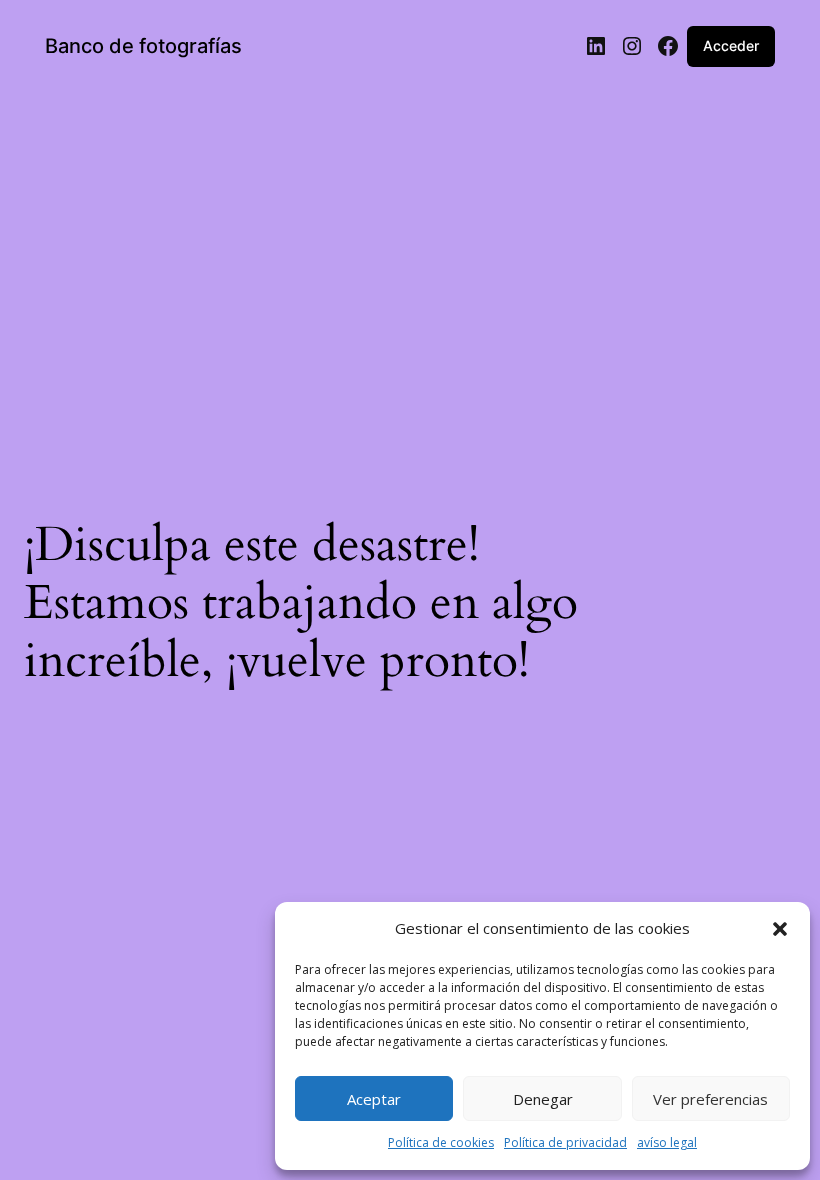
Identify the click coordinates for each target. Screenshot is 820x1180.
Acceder (731, 45)
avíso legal (667, 1142)
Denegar (543, 1099)
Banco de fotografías (143, 46)
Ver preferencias (710, 1099)
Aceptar (374, 1099)
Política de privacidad (565, 1142)
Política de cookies (441, 1142)
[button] (780, 929)
